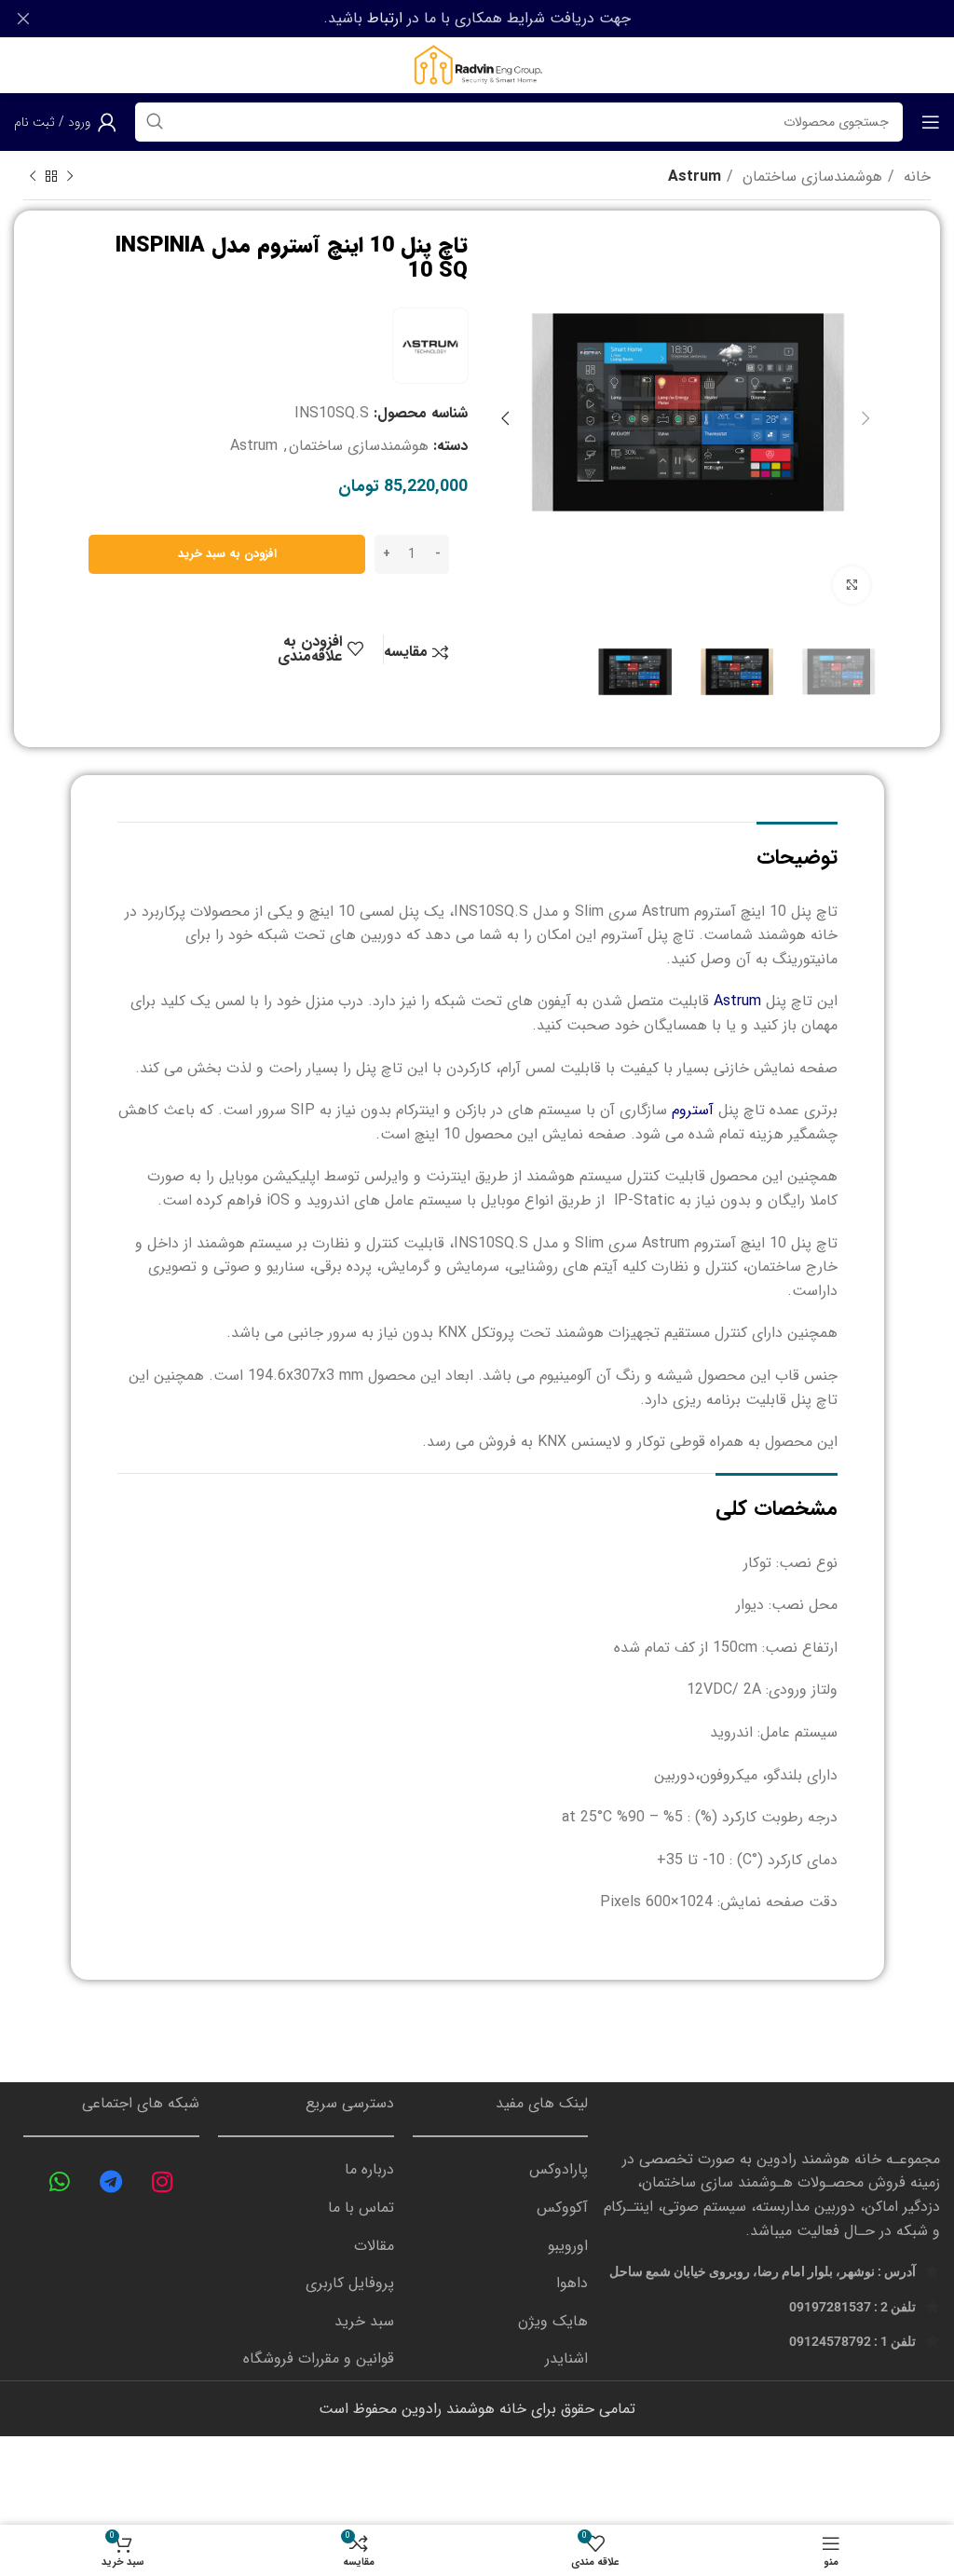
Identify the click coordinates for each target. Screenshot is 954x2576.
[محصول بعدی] (33, 177)
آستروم (693, 1110)
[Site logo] (477, 65)
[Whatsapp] (60, 2181)
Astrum (695, 177)
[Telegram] (111, 2181)
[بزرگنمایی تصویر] (852, 585)
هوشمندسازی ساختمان (810, 177)
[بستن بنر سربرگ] (23, 19)
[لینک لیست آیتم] (501, 2170)
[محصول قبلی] (70, 177)
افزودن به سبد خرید (227, 554)
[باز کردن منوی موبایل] (931, 122)
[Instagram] (162, 2181)
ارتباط (385, 18)
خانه (915, 177)
